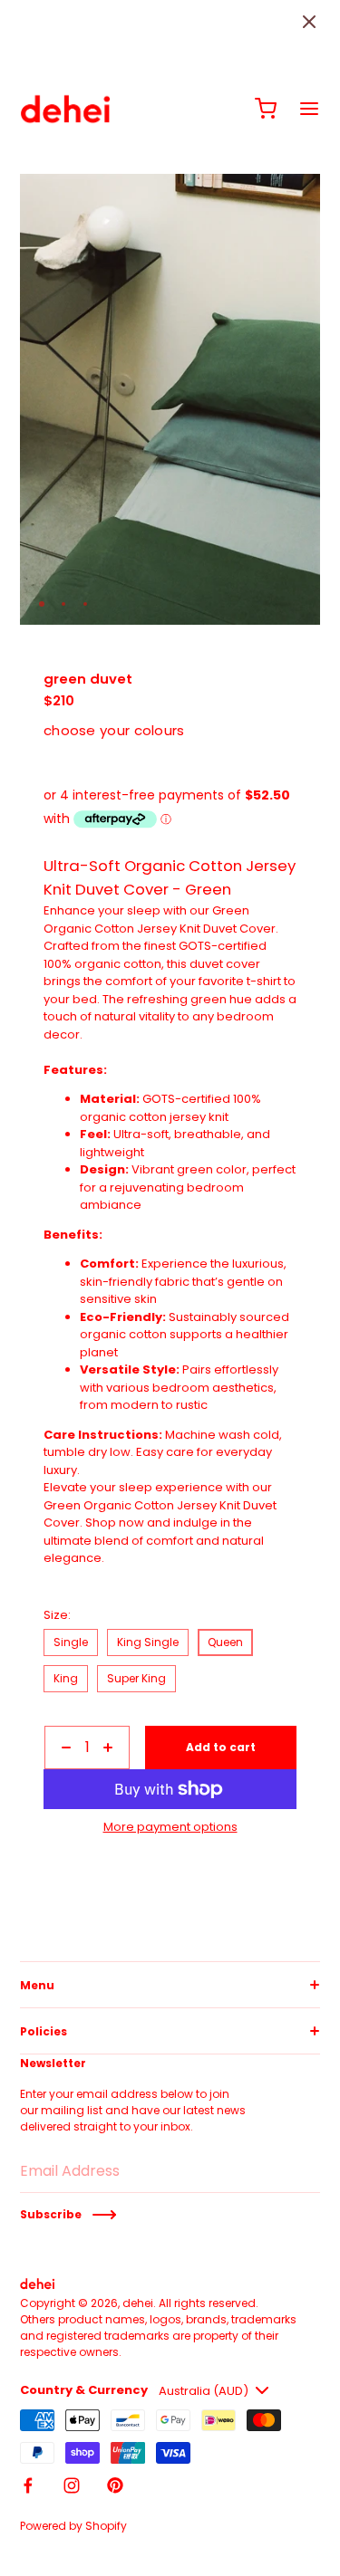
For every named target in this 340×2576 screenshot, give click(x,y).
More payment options (170, 1827)
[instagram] (72, 2485)
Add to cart (221, 1747)
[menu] (309, 109)
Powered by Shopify (73, 2526)
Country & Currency (84, 2390)
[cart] (266, 109)
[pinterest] (115, 2485)
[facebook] (28, 2485)
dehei (138, 2303)
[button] (309, 22)
